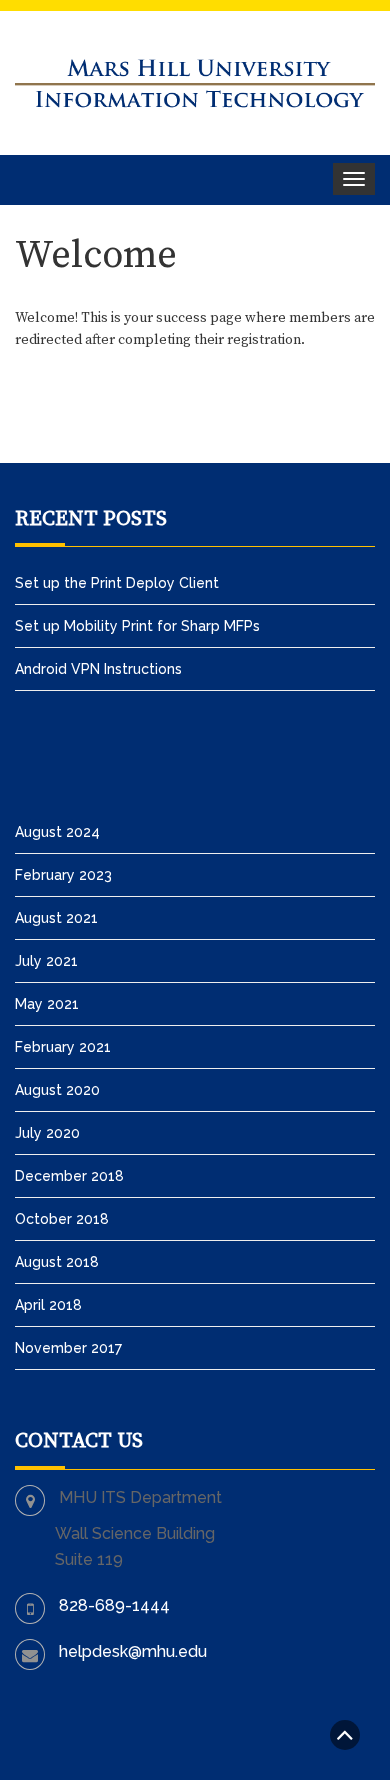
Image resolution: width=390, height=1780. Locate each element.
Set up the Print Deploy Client (117, 583)
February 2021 (63, 1047)
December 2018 (69, 1176)
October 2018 (62, 1219)
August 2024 (57, 832)
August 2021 (56, 918)
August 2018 (57, 1262)
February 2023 (63, 875)
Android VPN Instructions (98, 669)
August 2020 (57, 1090)
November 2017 (68, 1348)
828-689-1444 (114, 1605)
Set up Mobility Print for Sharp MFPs (137, 626)
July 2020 (47, 1133)
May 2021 (47, 1004)
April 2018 (48, 1305)
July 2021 (46, 961)
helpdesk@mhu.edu (133, 1651)
